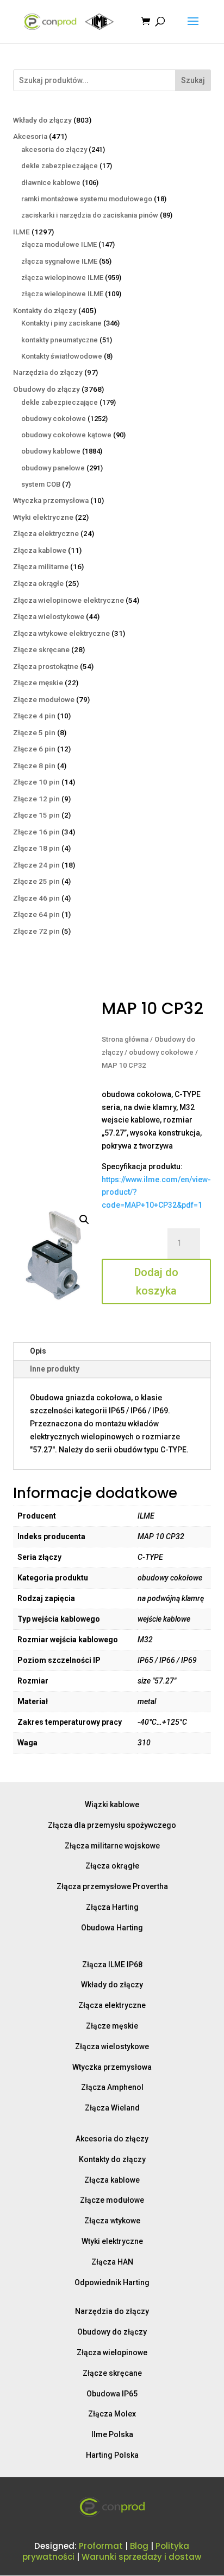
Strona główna (125, 1039)
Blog (139, 2546)
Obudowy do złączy (112, 2332)
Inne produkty (55, 1369)
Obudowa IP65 (112, 2394)
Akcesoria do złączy (112, 2139)
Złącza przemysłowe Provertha (112, 1886)
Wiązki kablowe (112, 1805)
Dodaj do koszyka (156, 1281)
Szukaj (193, 80)
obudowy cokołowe (161, 1052)
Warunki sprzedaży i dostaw (141, 2557)
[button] (84, 1220)
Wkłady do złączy (112, 1985)
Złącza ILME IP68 (112, 1965)
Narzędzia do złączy (112, 2311)
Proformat (101, 2546)
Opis (38, 1351)
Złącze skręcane (112, 2373)
